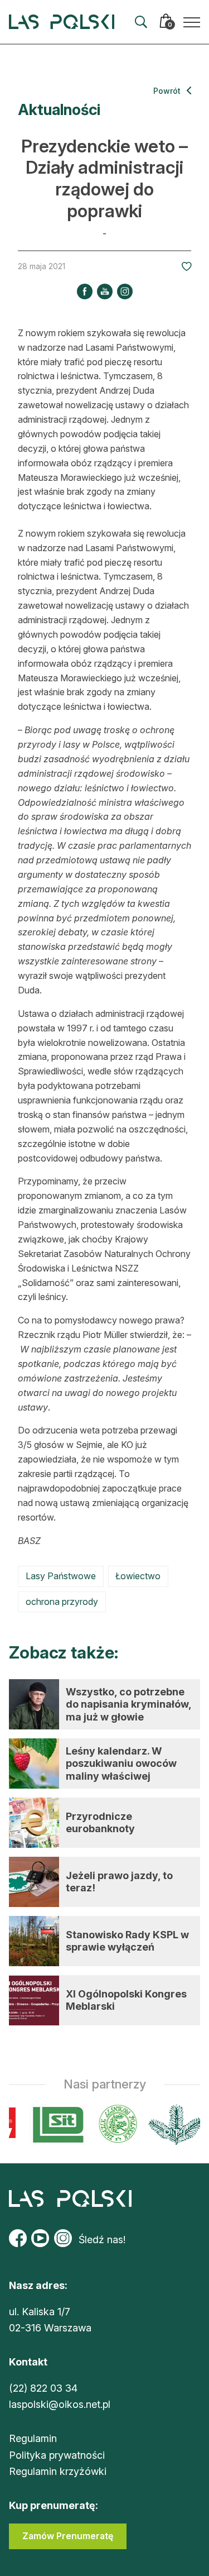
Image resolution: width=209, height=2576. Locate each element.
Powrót (168, 91)
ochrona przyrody (62, 1602)
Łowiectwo (138, 1576)
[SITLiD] (55, 2125)
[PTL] (172, 2125)
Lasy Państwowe (61, 1576)
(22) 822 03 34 (43, 2388)
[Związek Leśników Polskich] (114, 2125)
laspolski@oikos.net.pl (60, 2404)
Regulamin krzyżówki (58, 2471)
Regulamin (33, 2438)
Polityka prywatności (57, 2455)
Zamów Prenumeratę (68, 2536)
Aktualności (59, 110)
